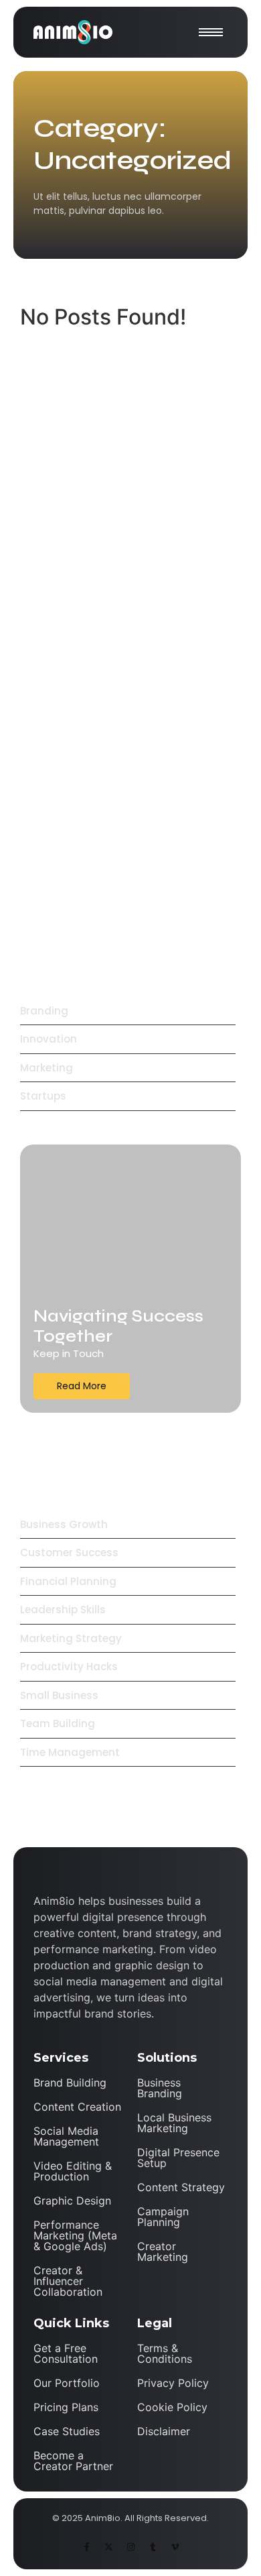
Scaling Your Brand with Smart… (116, 810)
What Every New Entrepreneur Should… (114, 658)
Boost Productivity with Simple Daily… (114, 889)
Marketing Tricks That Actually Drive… (113, 745)
